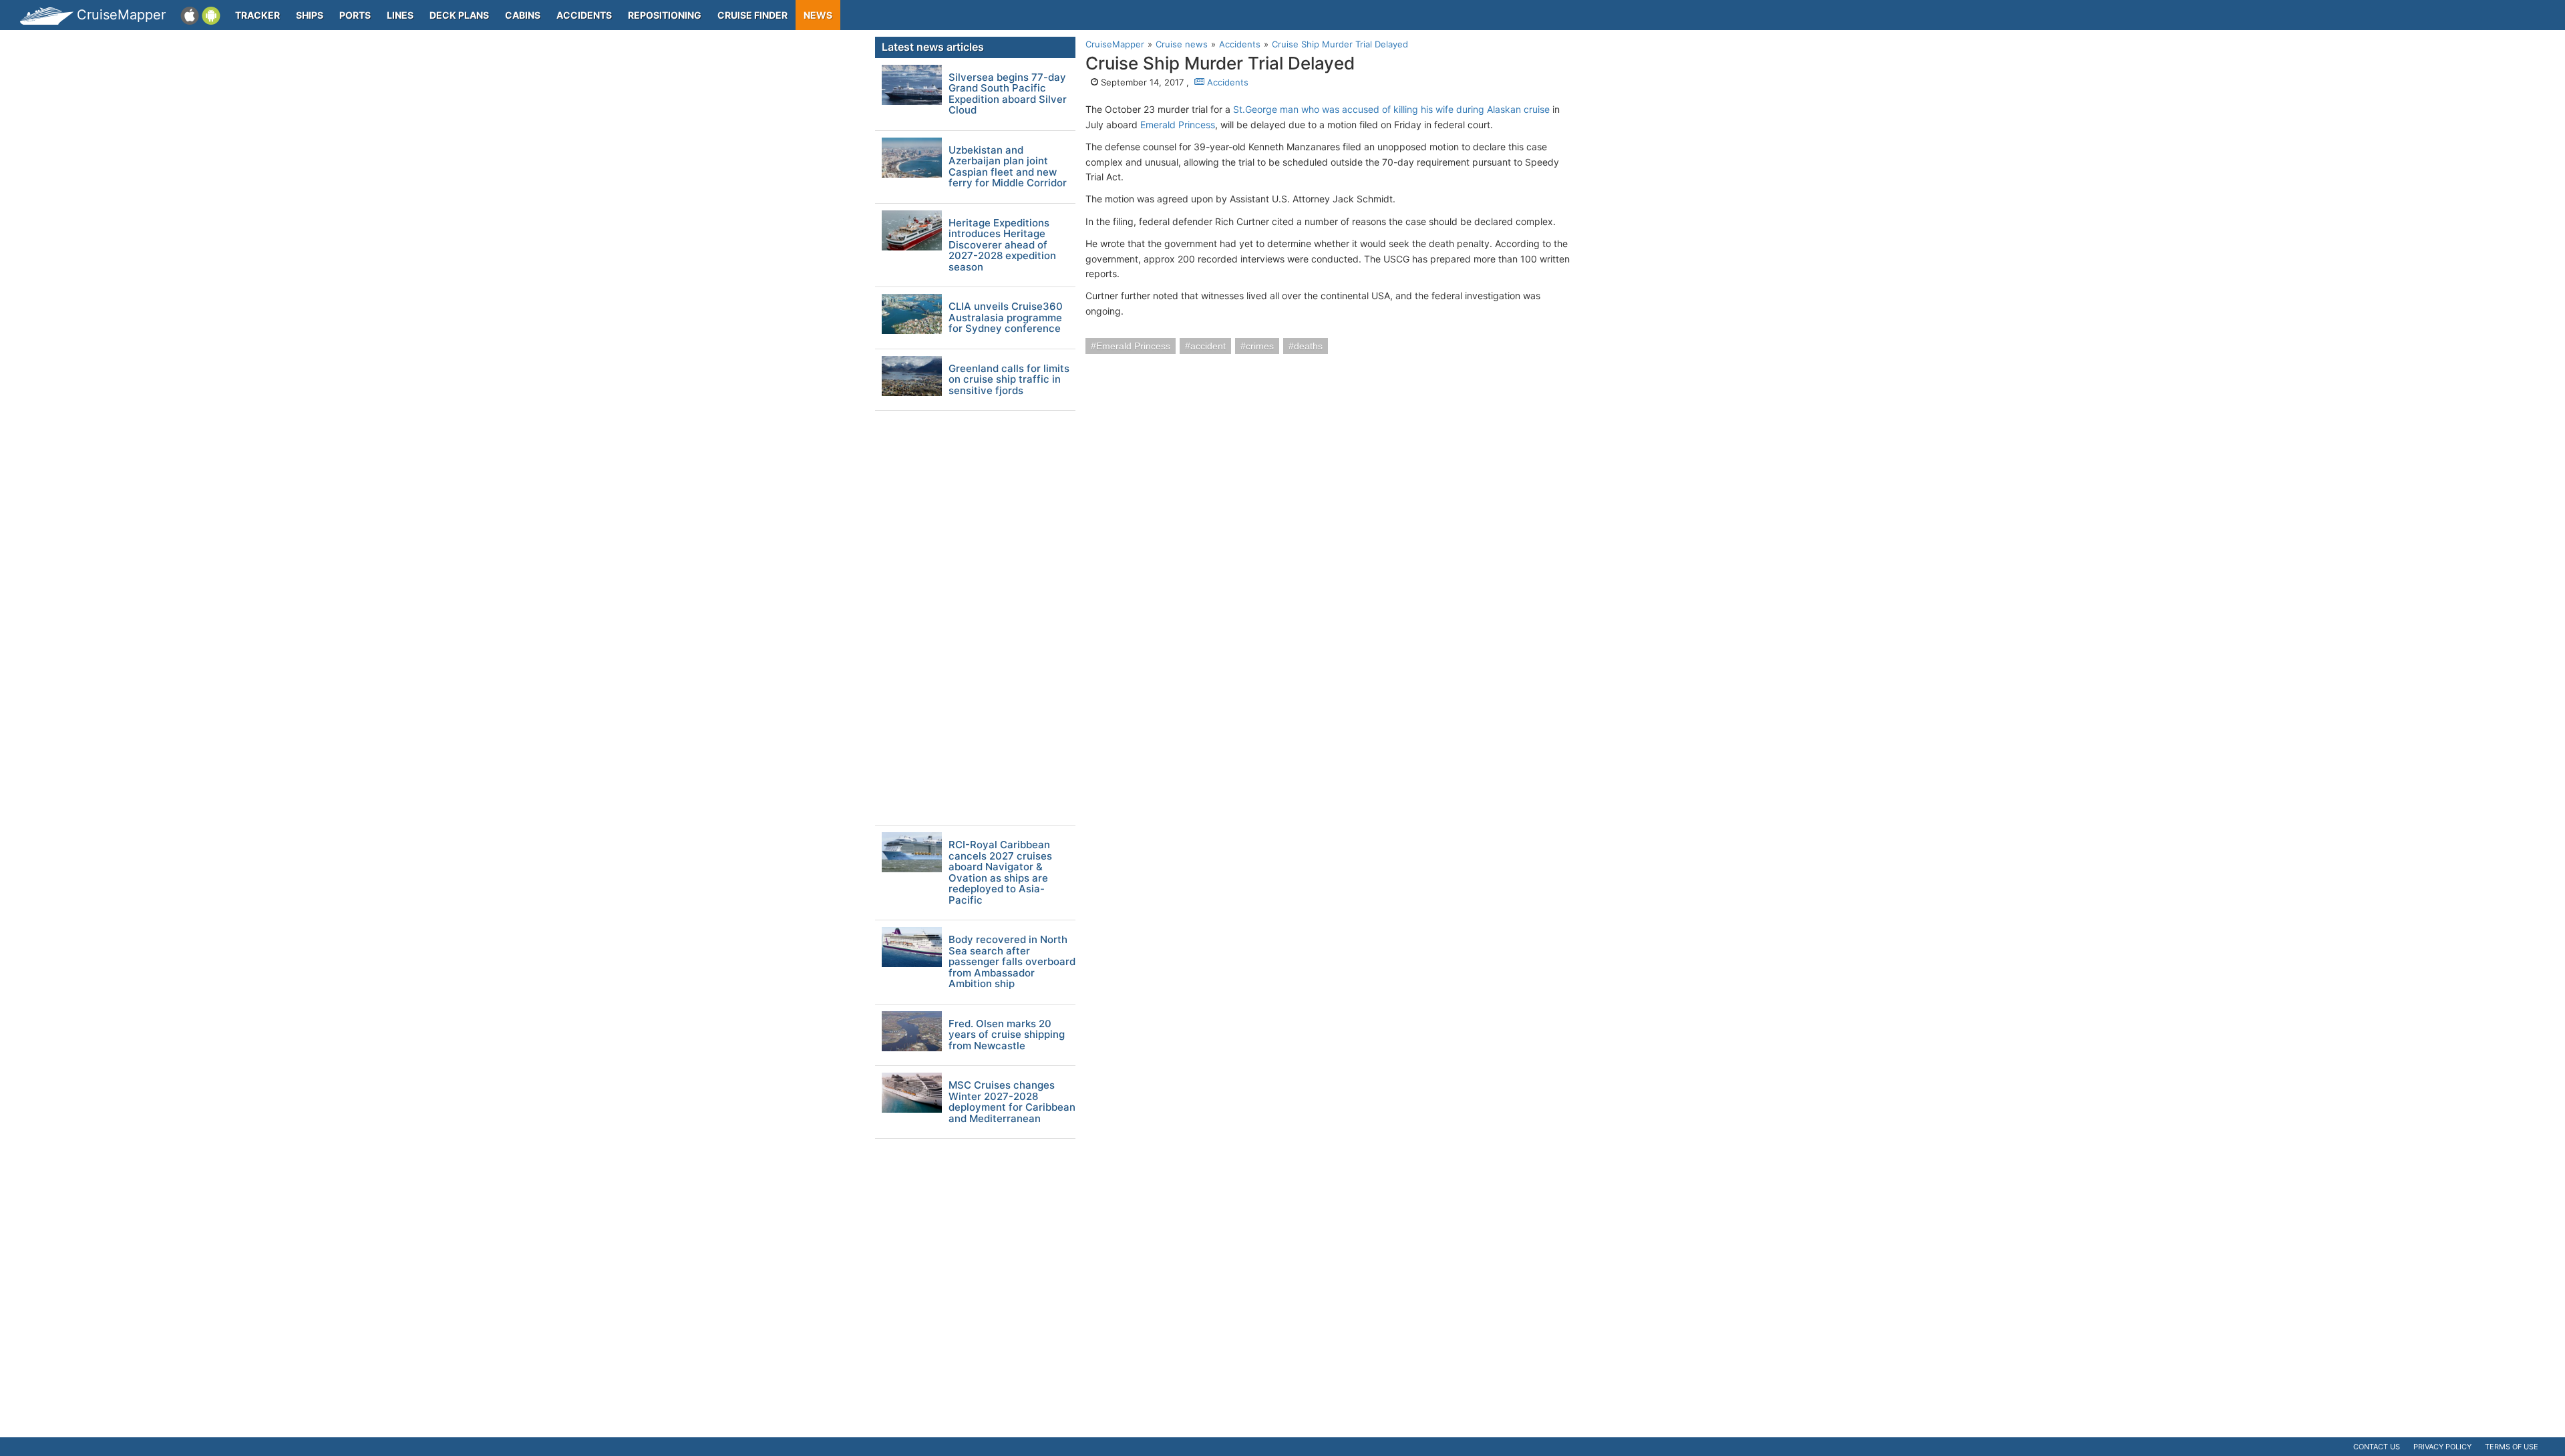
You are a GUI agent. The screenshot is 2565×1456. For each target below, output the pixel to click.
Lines (400, 15)
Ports (355, 15)
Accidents (584, 15)
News (818, 15)
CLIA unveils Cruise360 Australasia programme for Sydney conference (1006, 318)
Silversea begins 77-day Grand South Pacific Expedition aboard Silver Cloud (1008, 94)
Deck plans (459, 15)
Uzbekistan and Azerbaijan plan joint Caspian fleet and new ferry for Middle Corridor (1008, 167)
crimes (1260, 346)
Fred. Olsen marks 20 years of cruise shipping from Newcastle (1007, 1035)
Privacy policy (2442, 1447)
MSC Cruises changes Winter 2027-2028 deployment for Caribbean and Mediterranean (1012, 1102)
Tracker (258, 15)
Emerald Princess (1178, 125)
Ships (310, 15)
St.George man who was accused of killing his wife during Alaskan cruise (1391, 109)
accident (1208, 346)
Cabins (523, 15)
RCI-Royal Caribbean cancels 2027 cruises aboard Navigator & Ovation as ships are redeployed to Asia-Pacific (1000, 873)
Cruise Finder (752, 15)
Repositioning (665, 15)
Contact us (2377, 1447)
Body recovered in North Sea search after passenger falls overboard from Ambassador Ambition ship (1012, 962)
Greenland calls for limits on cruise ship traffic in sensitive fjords (1009, 380)
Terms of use (2512, 1447)
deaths (1308, 346)
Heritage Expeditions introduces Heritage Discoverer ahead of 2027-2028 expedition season (1002, 245)
